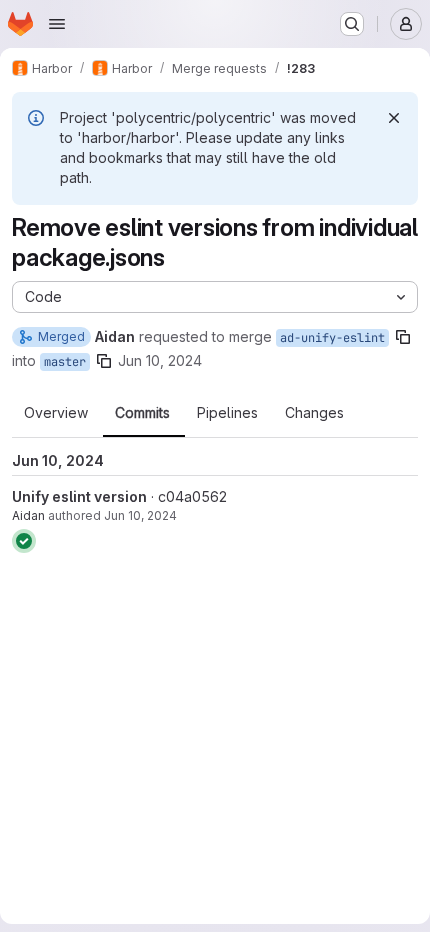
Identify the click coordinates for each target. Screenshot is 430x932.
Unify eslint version (79, 496)
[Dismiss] (394, 118)
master (65, 362)
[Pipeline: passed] (24, 541)
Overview (56, 413)
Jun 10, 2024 (160, 360)
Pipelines (227, 413)
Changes (314, 413)
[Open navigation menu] (57, 24)
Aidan (28, 515)
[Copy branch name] (403, 337)
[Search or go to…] (352, 24)
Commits (142, 413)
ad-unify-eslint (332, 338)
